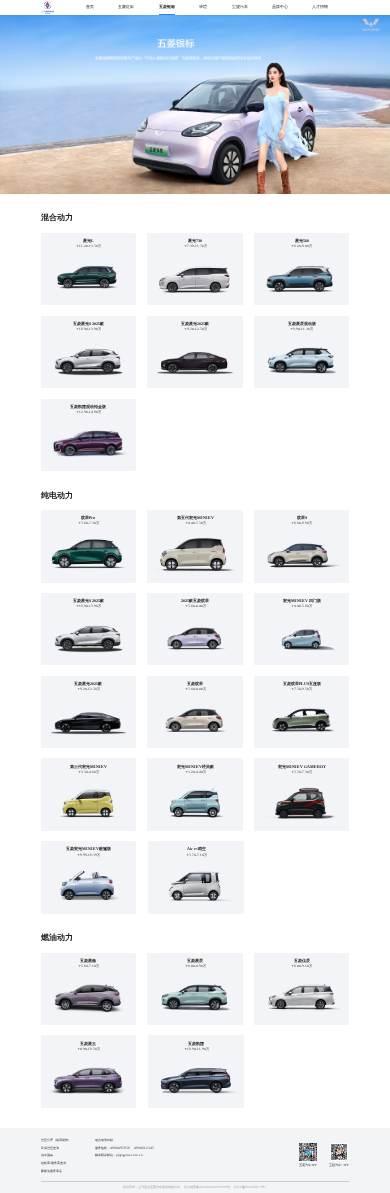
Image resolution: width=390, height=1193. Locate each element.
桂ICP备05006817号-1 (250, 1187)
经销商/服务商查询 (53, 1163)
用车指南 (47, 1155)
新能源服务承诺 (51, 1171)
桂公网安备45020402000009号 (207, 1187)
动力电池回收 (104, 1140)
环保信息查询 (50, 1148)
